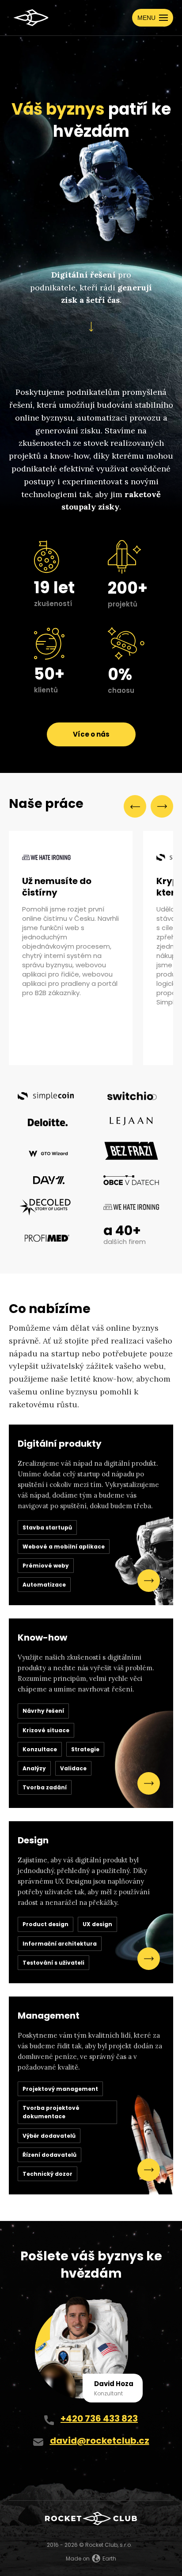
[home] (29, 18)
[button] (153, 18)
